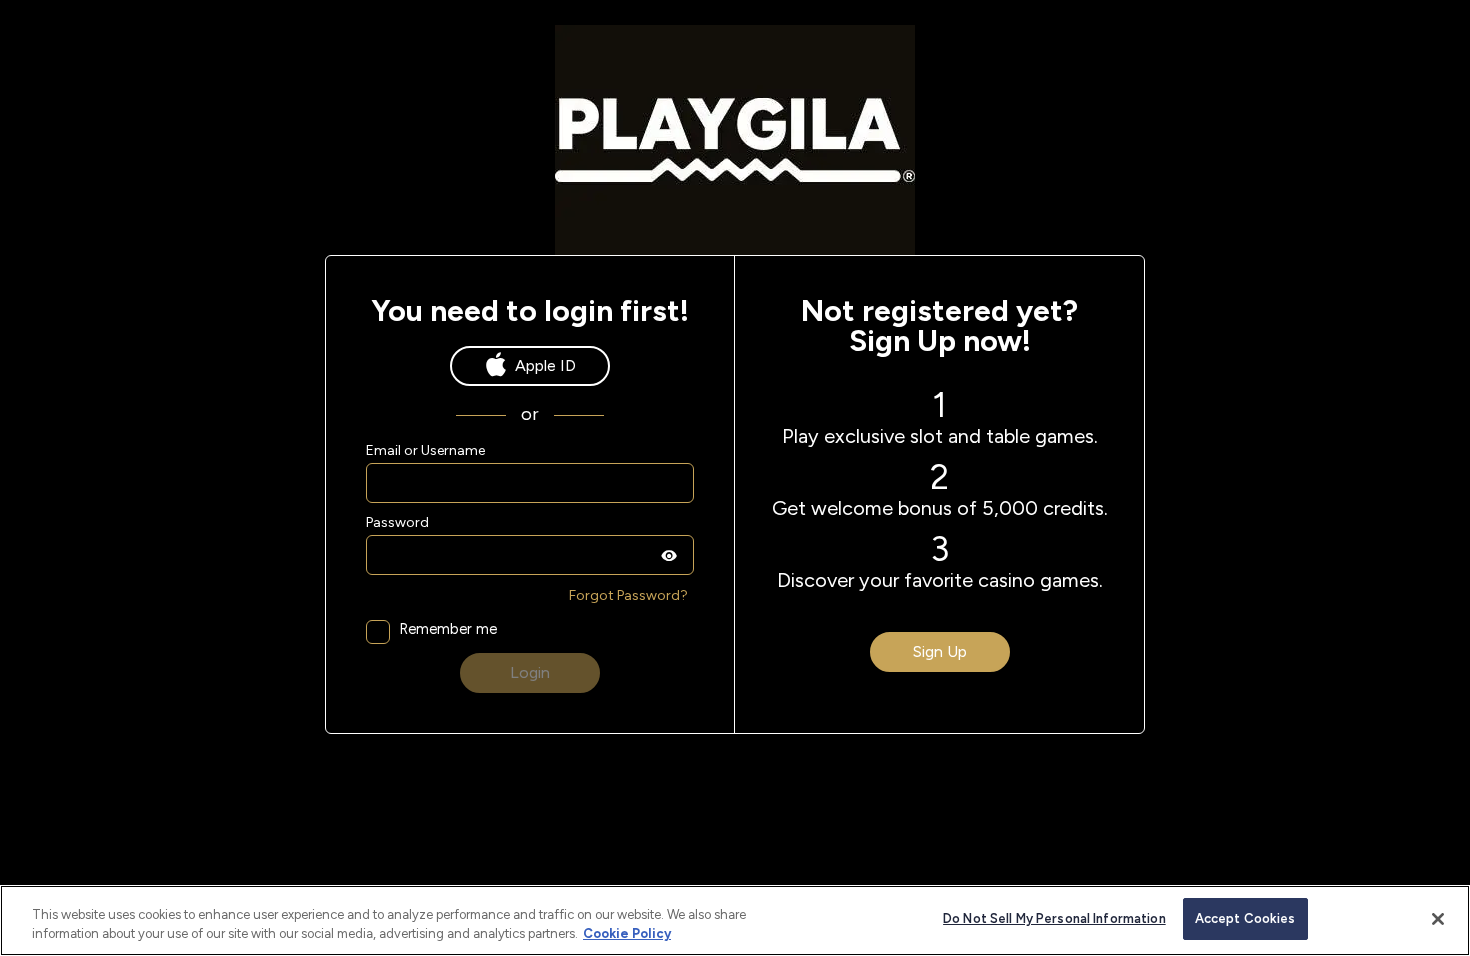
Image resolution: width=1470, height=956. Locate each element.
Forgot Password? (628, 595)
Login (530, 672)
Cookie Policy (627, 934)
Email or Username (425, 451)
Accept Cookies (1245, 918)
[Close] (1438, 919)
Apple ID (545, 365)
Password (397, 523)
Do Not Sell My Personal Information (1054, 918)
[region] (735, 920)
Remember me (448, 629)
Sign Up (940, 651)
